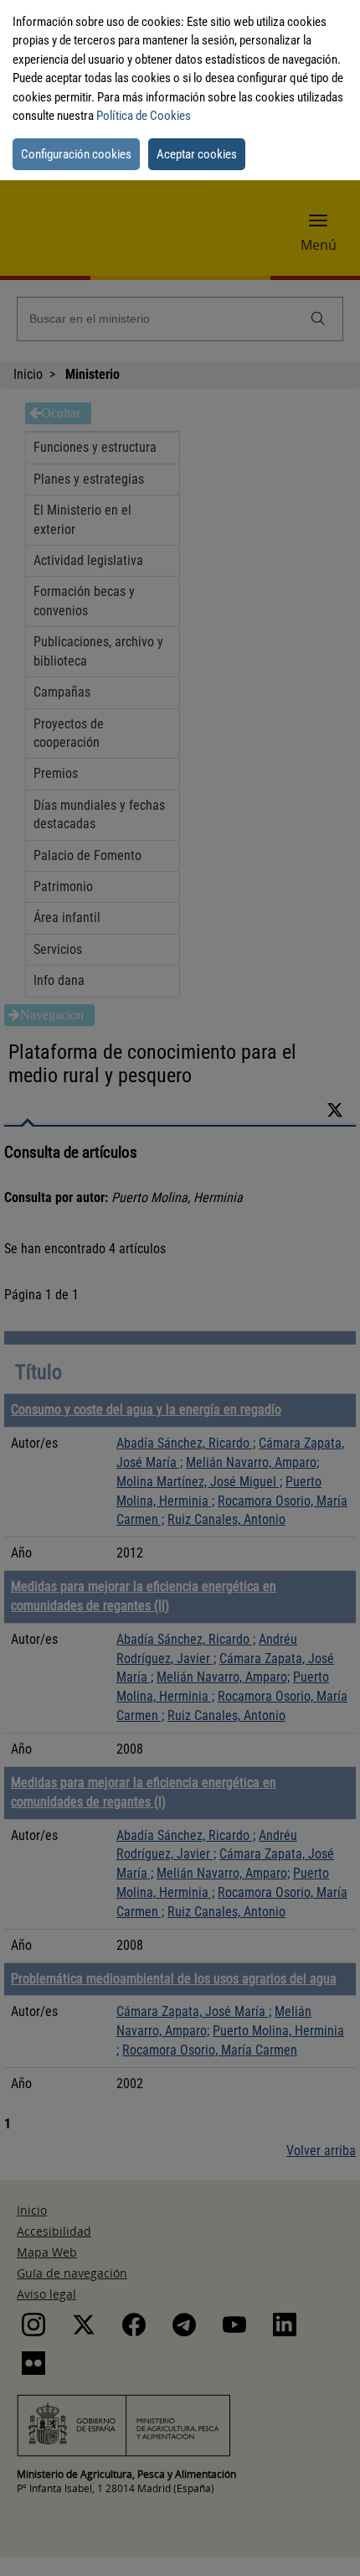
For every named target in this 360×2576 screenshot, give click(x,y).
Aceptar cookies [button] (197, 154)
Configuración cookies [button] (76, 154)
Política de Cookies (144, 116)
